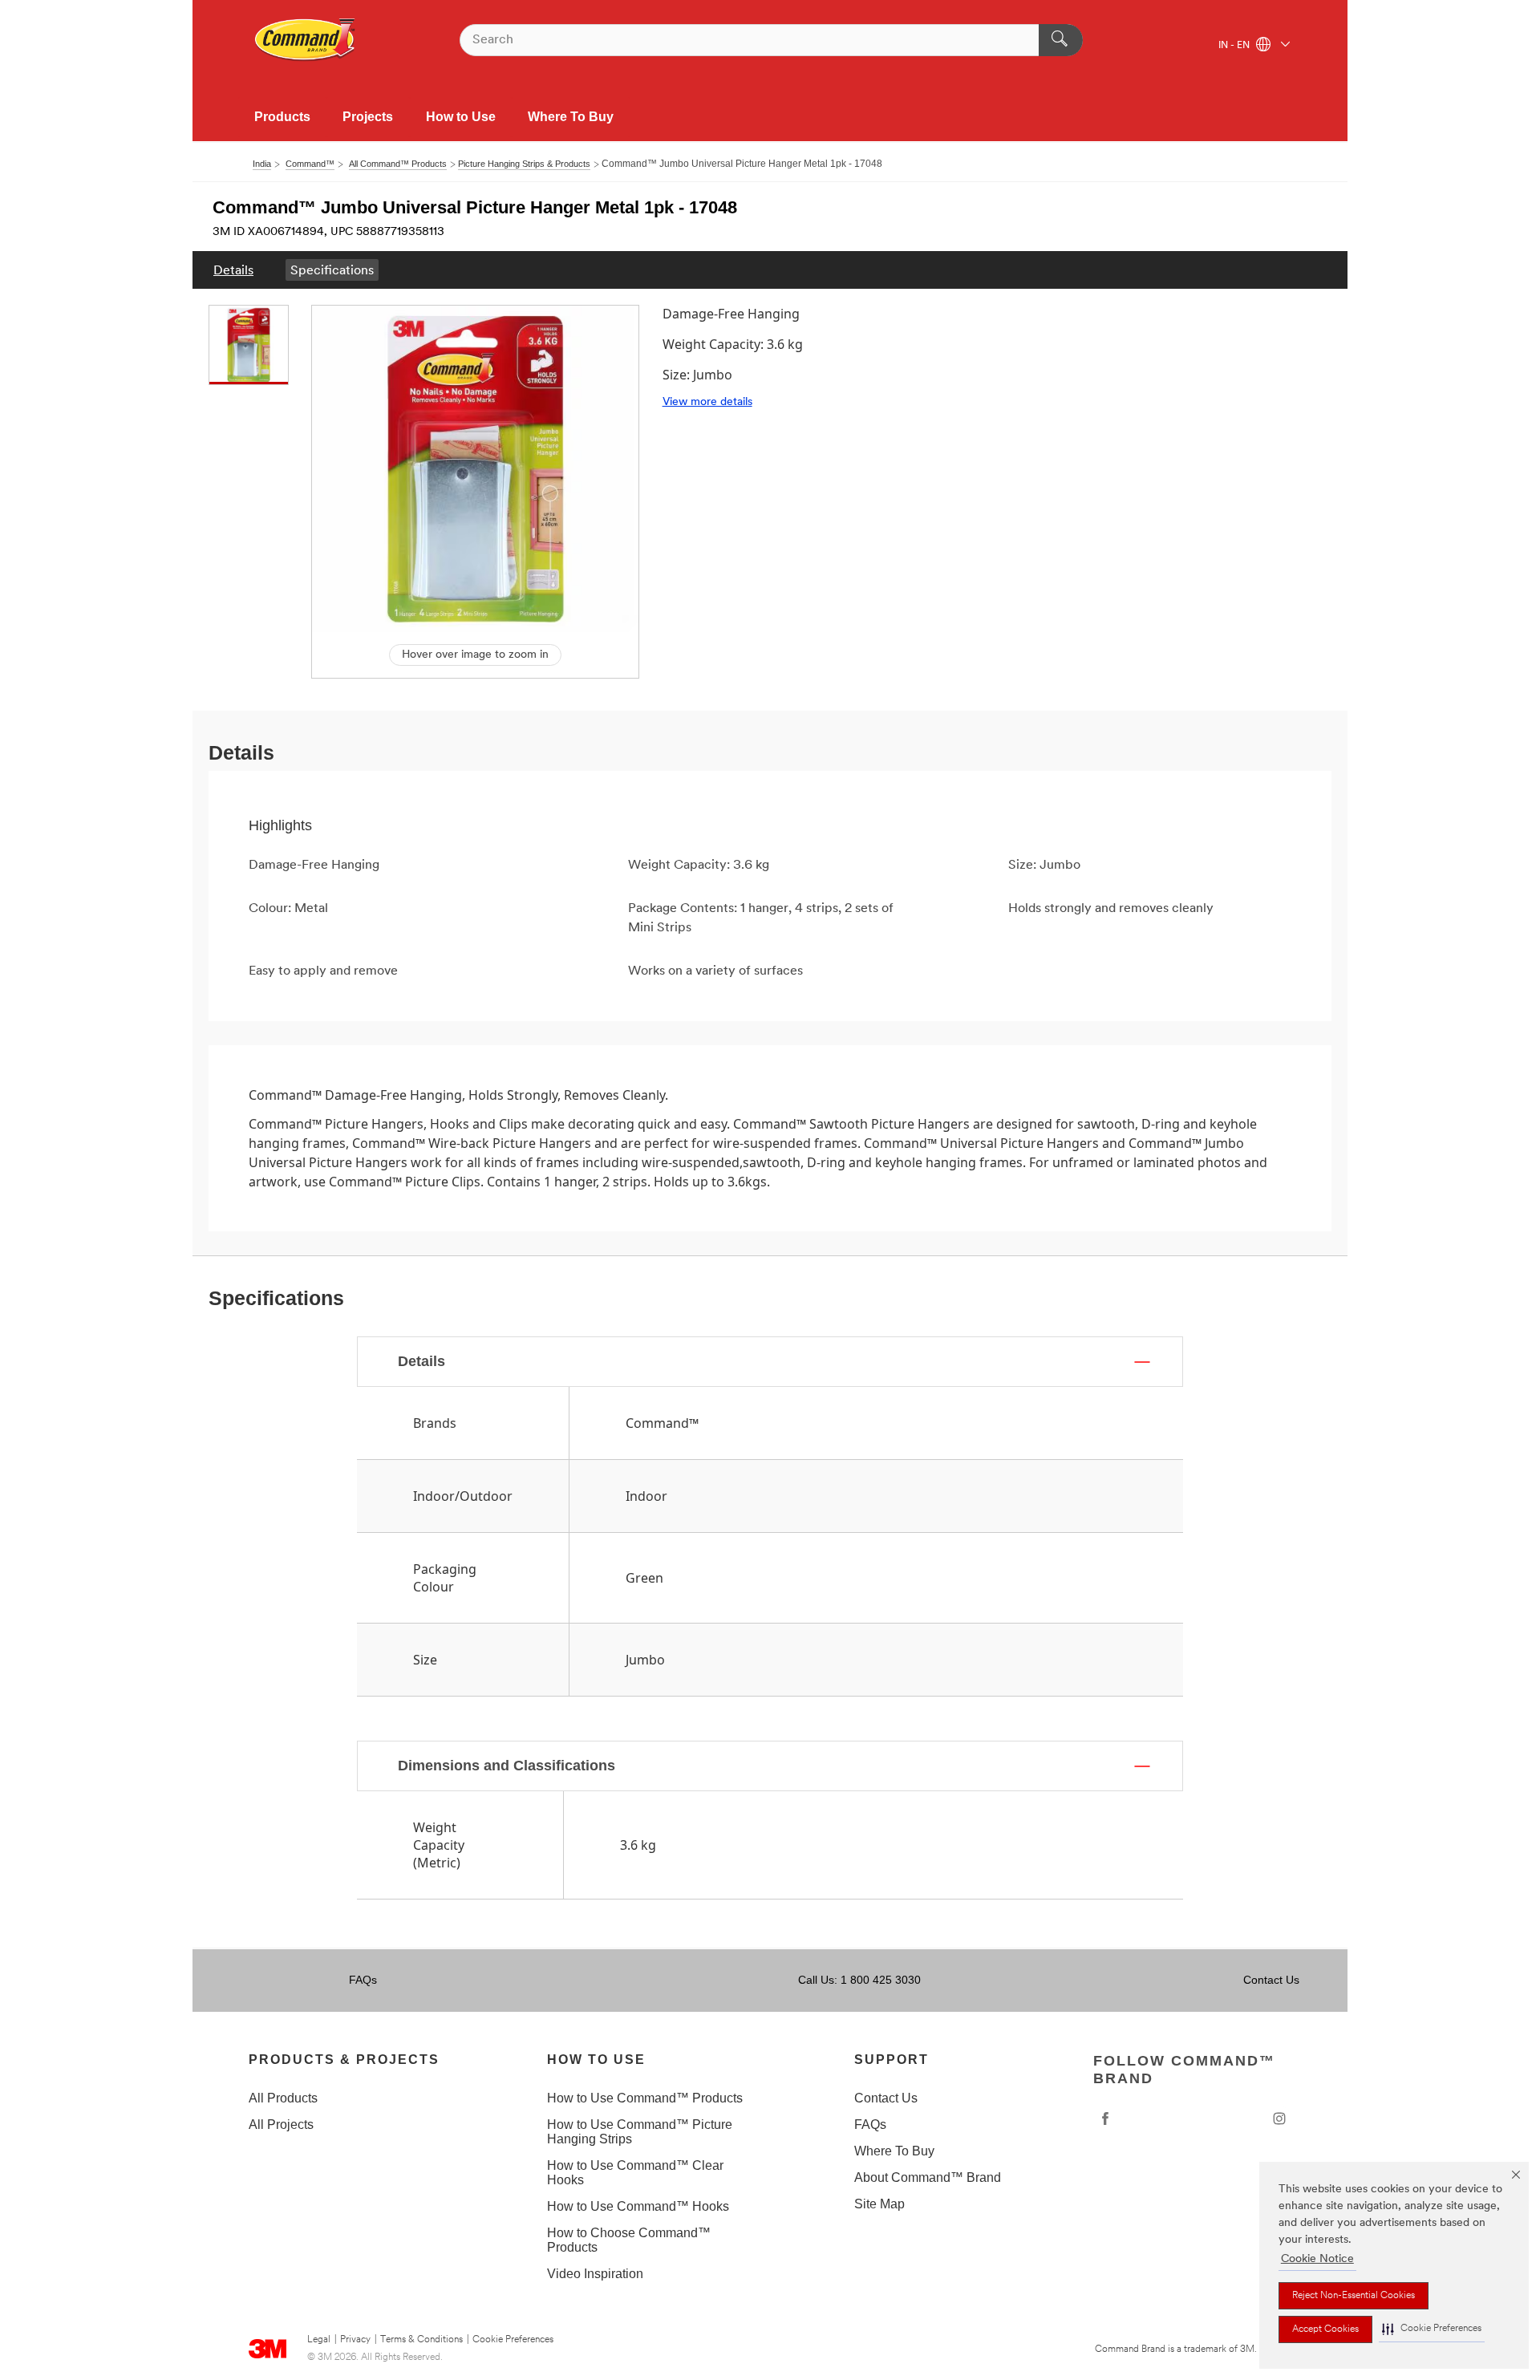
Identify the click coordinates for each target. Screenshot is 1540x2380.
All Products (283, 2098)
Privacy (355, 2340)
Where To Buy (571, 117)
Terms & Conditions (421, 2340)
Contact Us (1271, 1980)
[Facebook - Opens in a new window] (1105, 2118)
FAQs (363, 1980)
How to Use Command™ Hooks (638, 2206)
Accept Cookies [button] (1325, 2329)
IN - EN (1235, 46)
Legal (319, 2340)
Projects (368, 117)
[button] (1432, 2329)
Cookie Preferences (513, 2340)
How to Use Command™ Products (645, 2098)
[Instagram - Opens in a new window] (1279, 2118)
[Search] (1061, 40)
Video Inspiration (595, 2274)
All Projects (281, 2125)
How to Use (461, 117)
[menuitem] (233, 270)
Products (282, 117)
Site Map (879, 2204)
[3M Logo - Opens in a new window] (306, 40)
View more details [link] (707, 402)
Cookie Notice (1317, 2259)
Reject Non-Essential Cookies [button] (1354, 2296)
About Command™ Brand (928, 2177)
